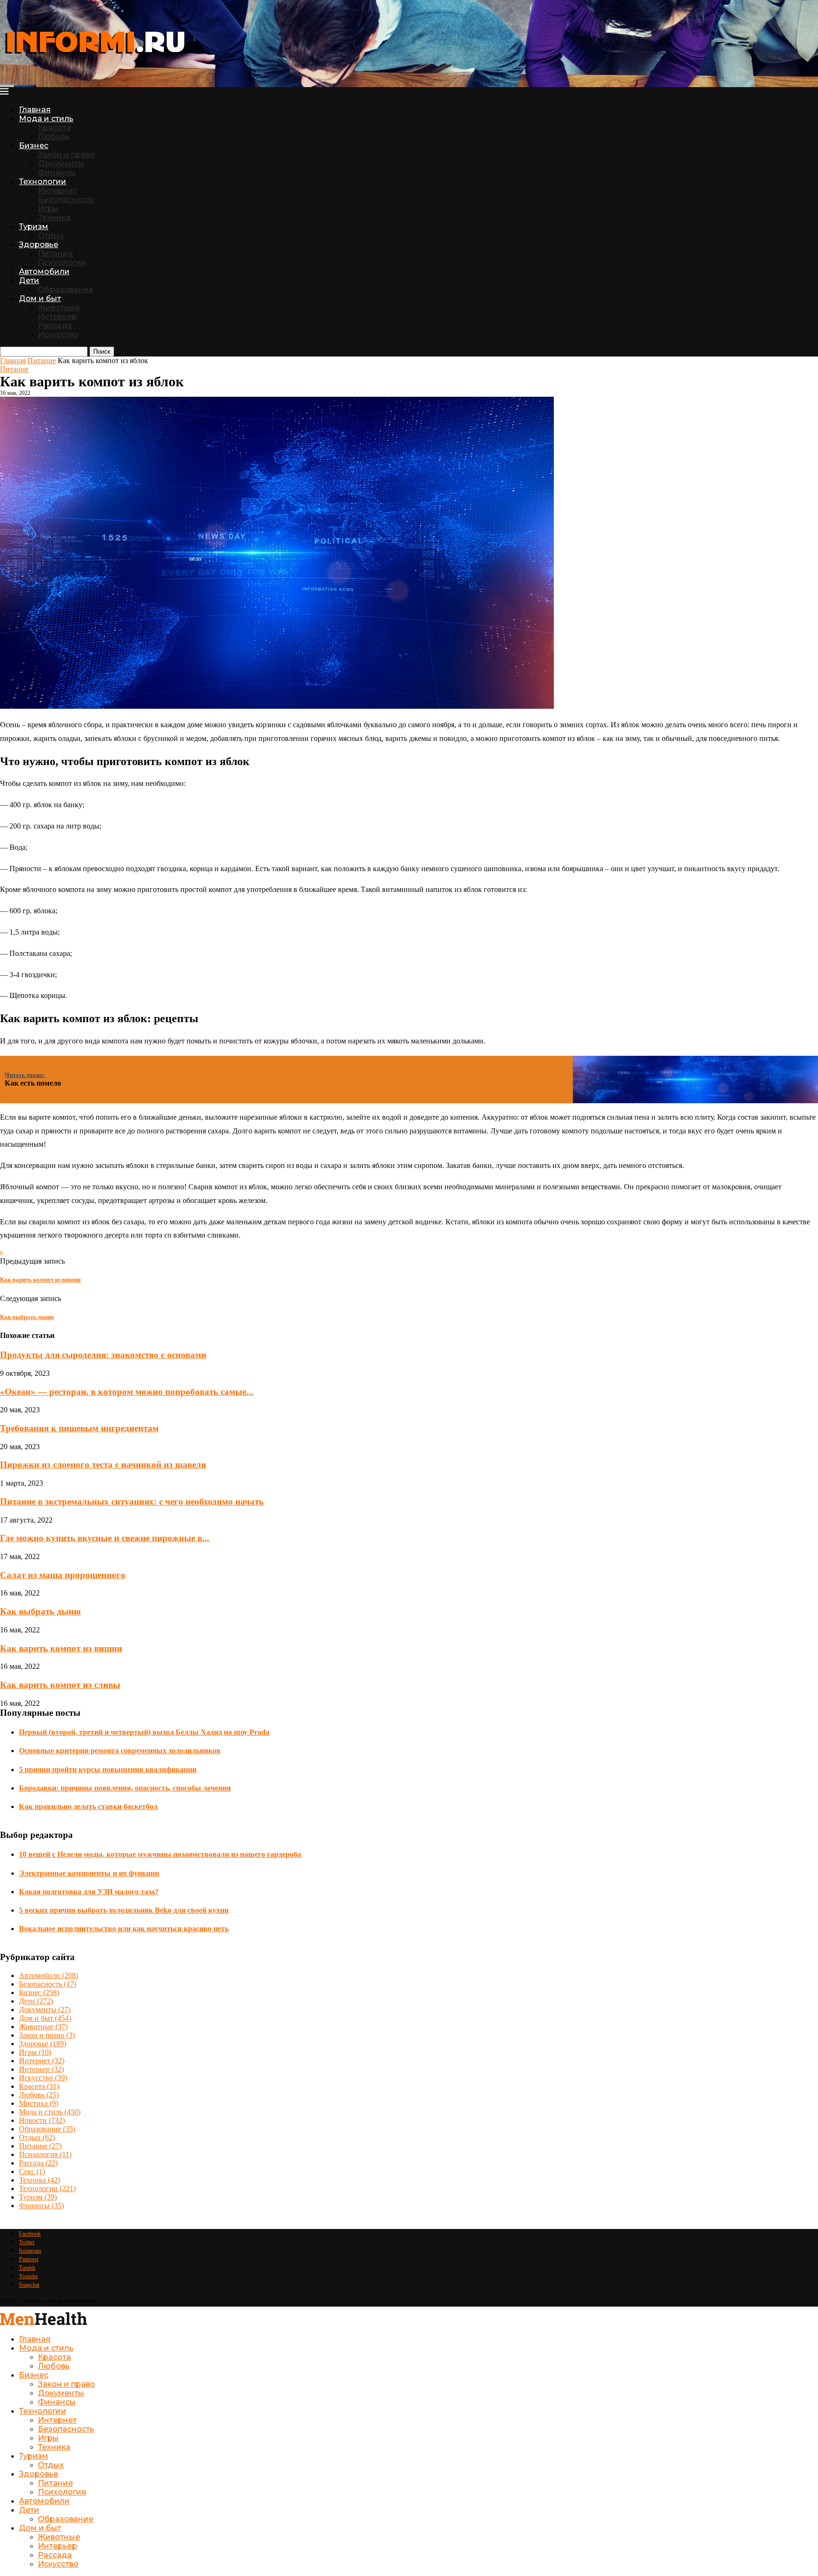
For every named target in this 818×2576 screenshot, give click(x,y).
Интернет (57, 191)
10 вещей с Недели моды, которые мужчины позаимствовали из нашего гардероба (160, 1854)
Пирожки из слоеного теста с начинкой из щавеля (103, 1465)
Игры (48, 209)
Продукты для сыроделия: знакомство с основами (103, 1355)
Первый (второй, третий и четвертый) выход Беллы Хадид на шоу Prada (144, 1732)
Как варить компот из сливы (60, 1685)
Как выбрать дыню (40, 1611)
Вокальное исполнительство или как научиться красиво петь (124, 1929)
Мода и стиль (46, 119)
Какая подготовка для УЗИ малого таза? (89, 1892)
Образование (66, 290)
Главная (35, 110)
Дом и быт (40, 299)
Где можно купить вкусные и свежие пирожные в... (105, 1538)
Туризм (34, 227)
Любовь (54, 137)
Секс (32, 2171)
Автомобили (44, 272)
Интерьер (58, 316)
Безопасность (66, 200)
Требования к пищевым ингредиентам (79, 1428)
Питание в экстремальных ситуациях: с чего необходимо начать (132, 1502)
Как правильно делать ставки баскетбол (88, 1806)
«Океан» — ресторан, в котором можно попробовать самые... (127, 1392)
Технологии (43, 182)
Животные (59, 308)
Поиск (102, 352)
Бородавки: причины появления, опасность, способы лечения (125, 1788)
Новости (42, 2120)
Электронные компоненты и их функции (89, 1873)
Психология (62, 263)
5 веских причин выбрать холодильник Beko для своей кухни (124, 1910)
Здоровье (39, 245)
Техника (54, 218)
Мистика (39, 2103)
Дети (29, 281)
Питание (55, 254)
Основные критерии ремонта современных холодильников (120, 1751)
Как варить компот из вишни (61, 1648)
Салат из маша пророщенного (63, 1575)
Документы (61, 164)
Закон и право (67, 155)
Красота (54, 128)
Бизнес (34, 146)
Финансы (57, 173)
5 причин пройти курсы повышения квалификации (108, 1769)
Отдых (51, 236)
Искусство (58, 334)
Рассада (55, 325)
